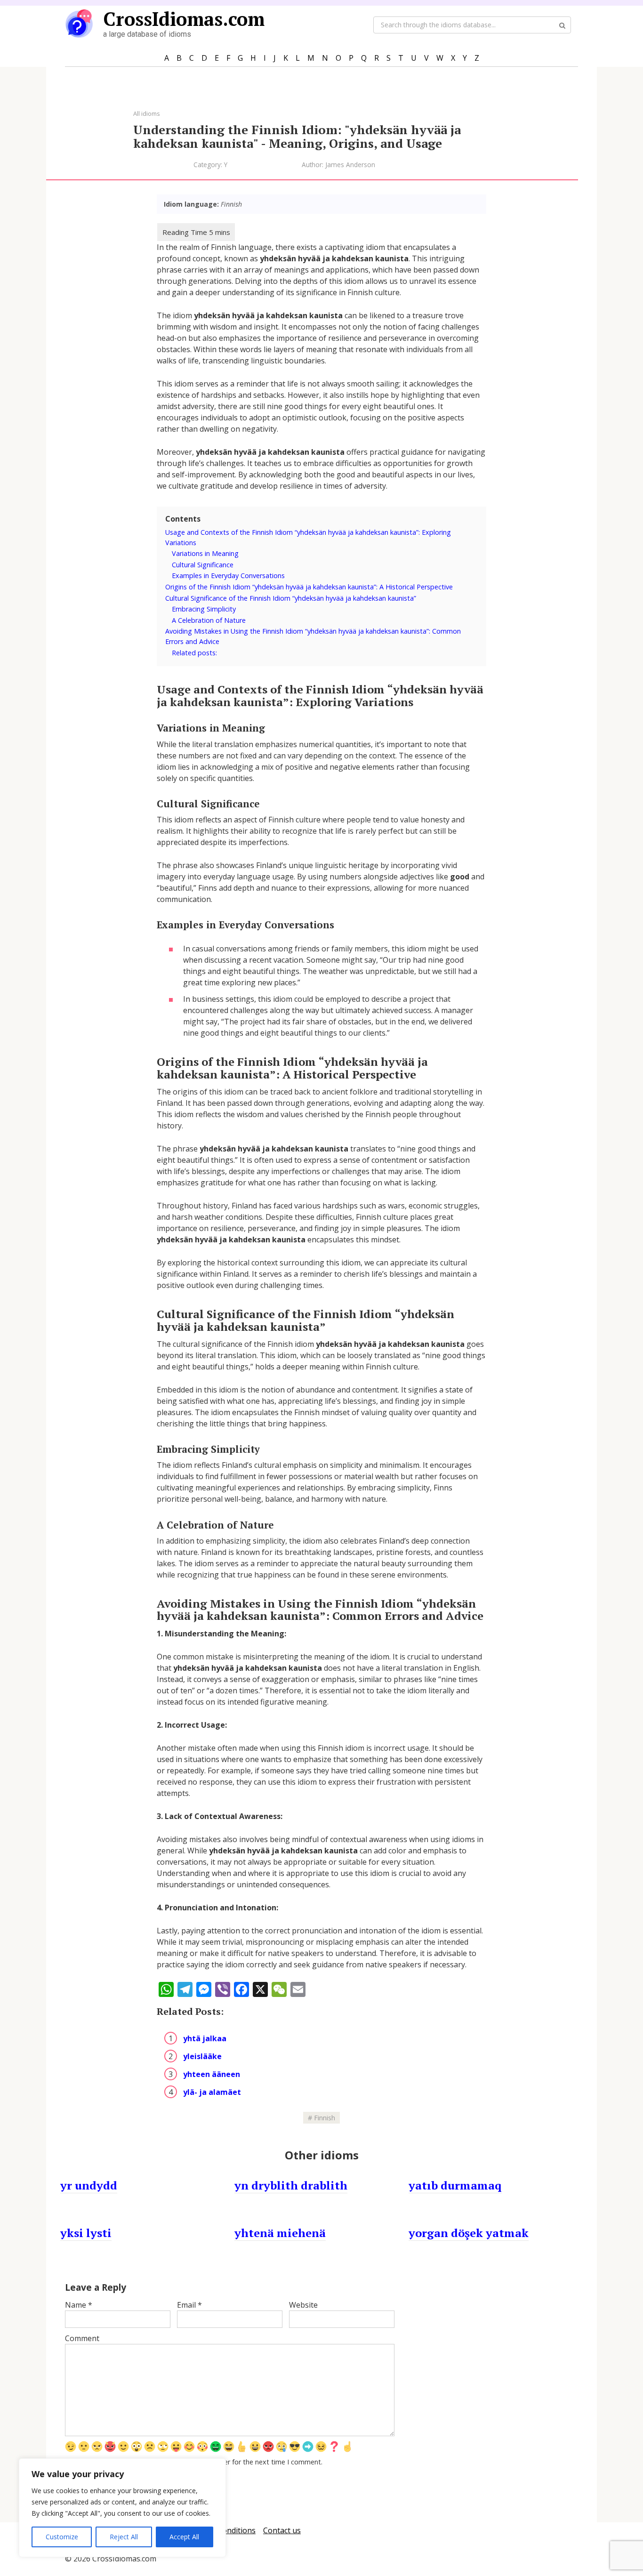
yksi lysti (86, 2233)
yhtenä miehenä (280, 2233)
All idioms (147, 113)
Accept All (184, 2537)
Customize (62, 2537)
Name (79, 2305)
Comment (82, 2338)
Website (303, 2305)
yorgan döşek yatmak (469, 2233)
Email (189, 2305)
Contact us (282, 2530)
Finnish (325, 2118)
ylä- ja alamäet (212, 2092)
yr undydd (89, 2185)
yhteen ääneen (212, 2074)
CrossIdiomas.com (184, 19)
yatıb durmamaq (455, 2185)
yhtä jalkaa (205, 2038)
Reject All (124, 2537)
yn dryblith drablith (291, 2185)
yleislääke (202, 2056)
